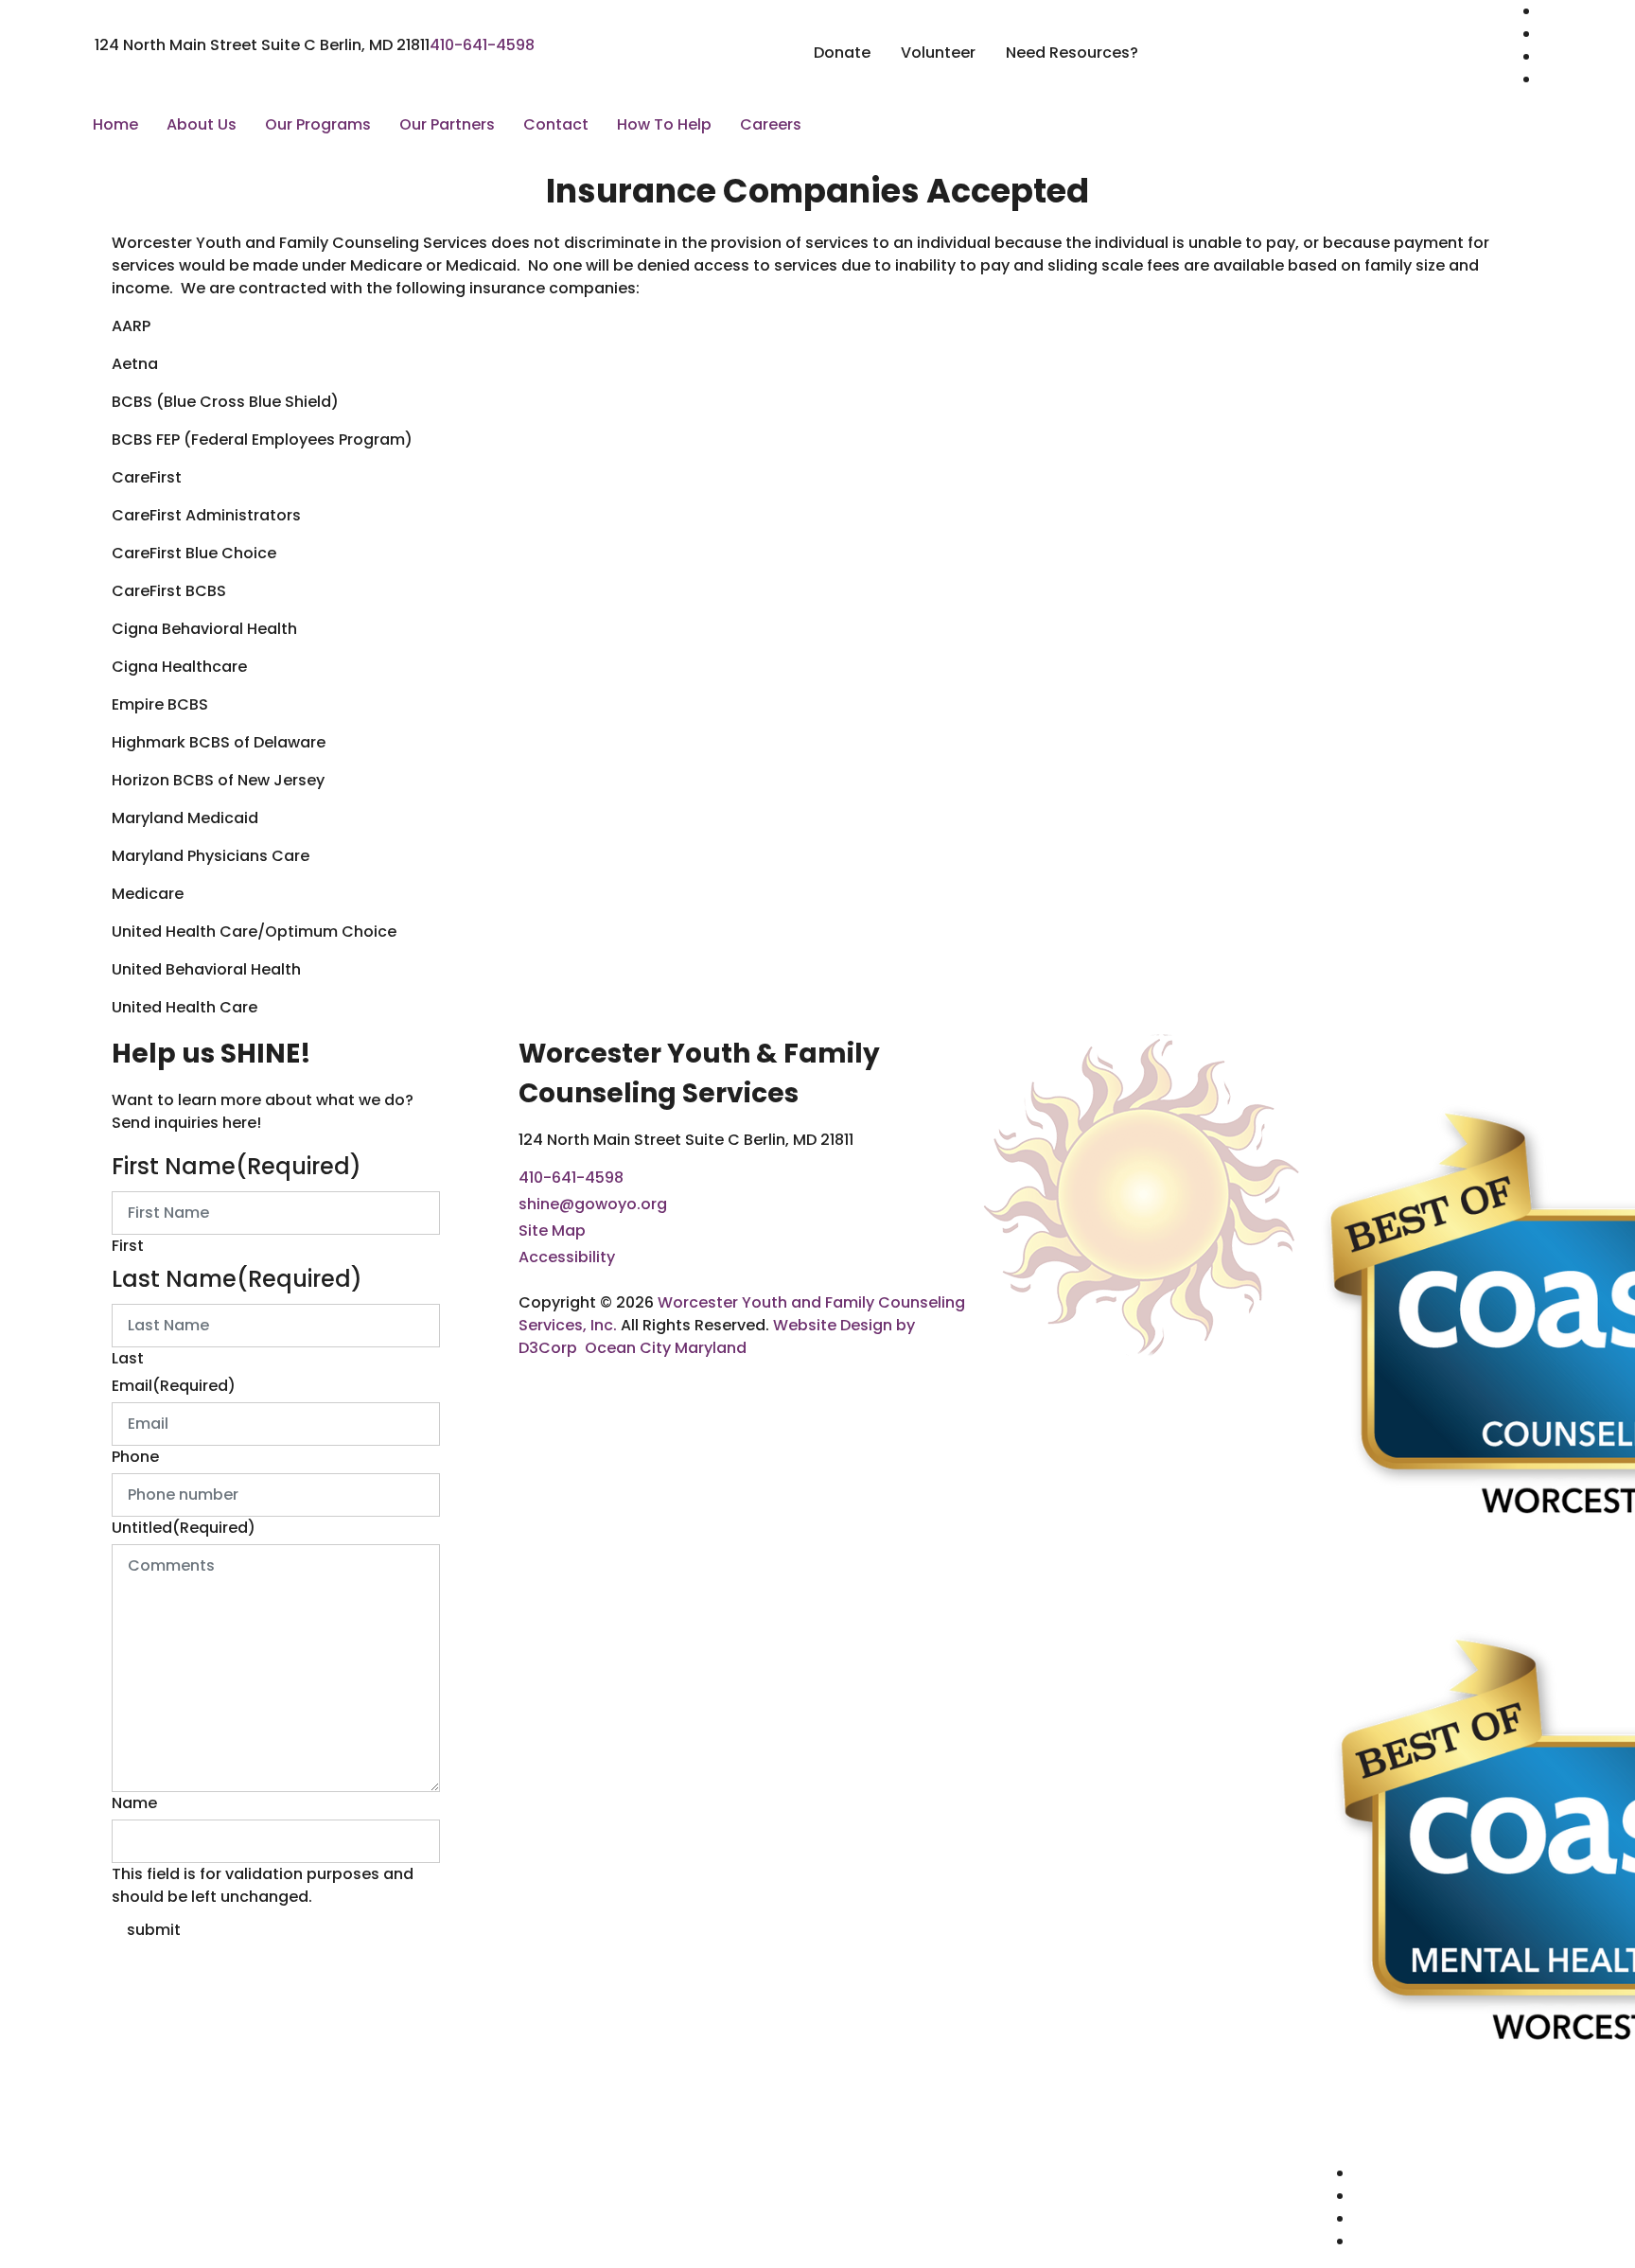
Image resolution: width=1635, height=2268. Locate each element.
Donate (842, 53)
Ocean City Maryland (666, 1348)
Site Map (552, 1231)
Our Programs (318, 124)
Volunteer (938, 53)
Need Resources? (1072, 53)
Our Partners (447, 124)
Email (174, 1386)
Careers (771, 124)
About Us (202, 124)
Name (134, 1803)
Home (115, 124)
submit (154, 1930)
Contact (556, 124)
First (128, 1246)
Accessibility (567, 1257)
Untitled (184, 1528)
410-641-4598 (482, 45)
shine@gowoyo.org (593, 1204)
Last (128, 1358)
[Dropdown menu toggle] (167, 156)
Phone (135, 1457)
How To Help (664, 124)
